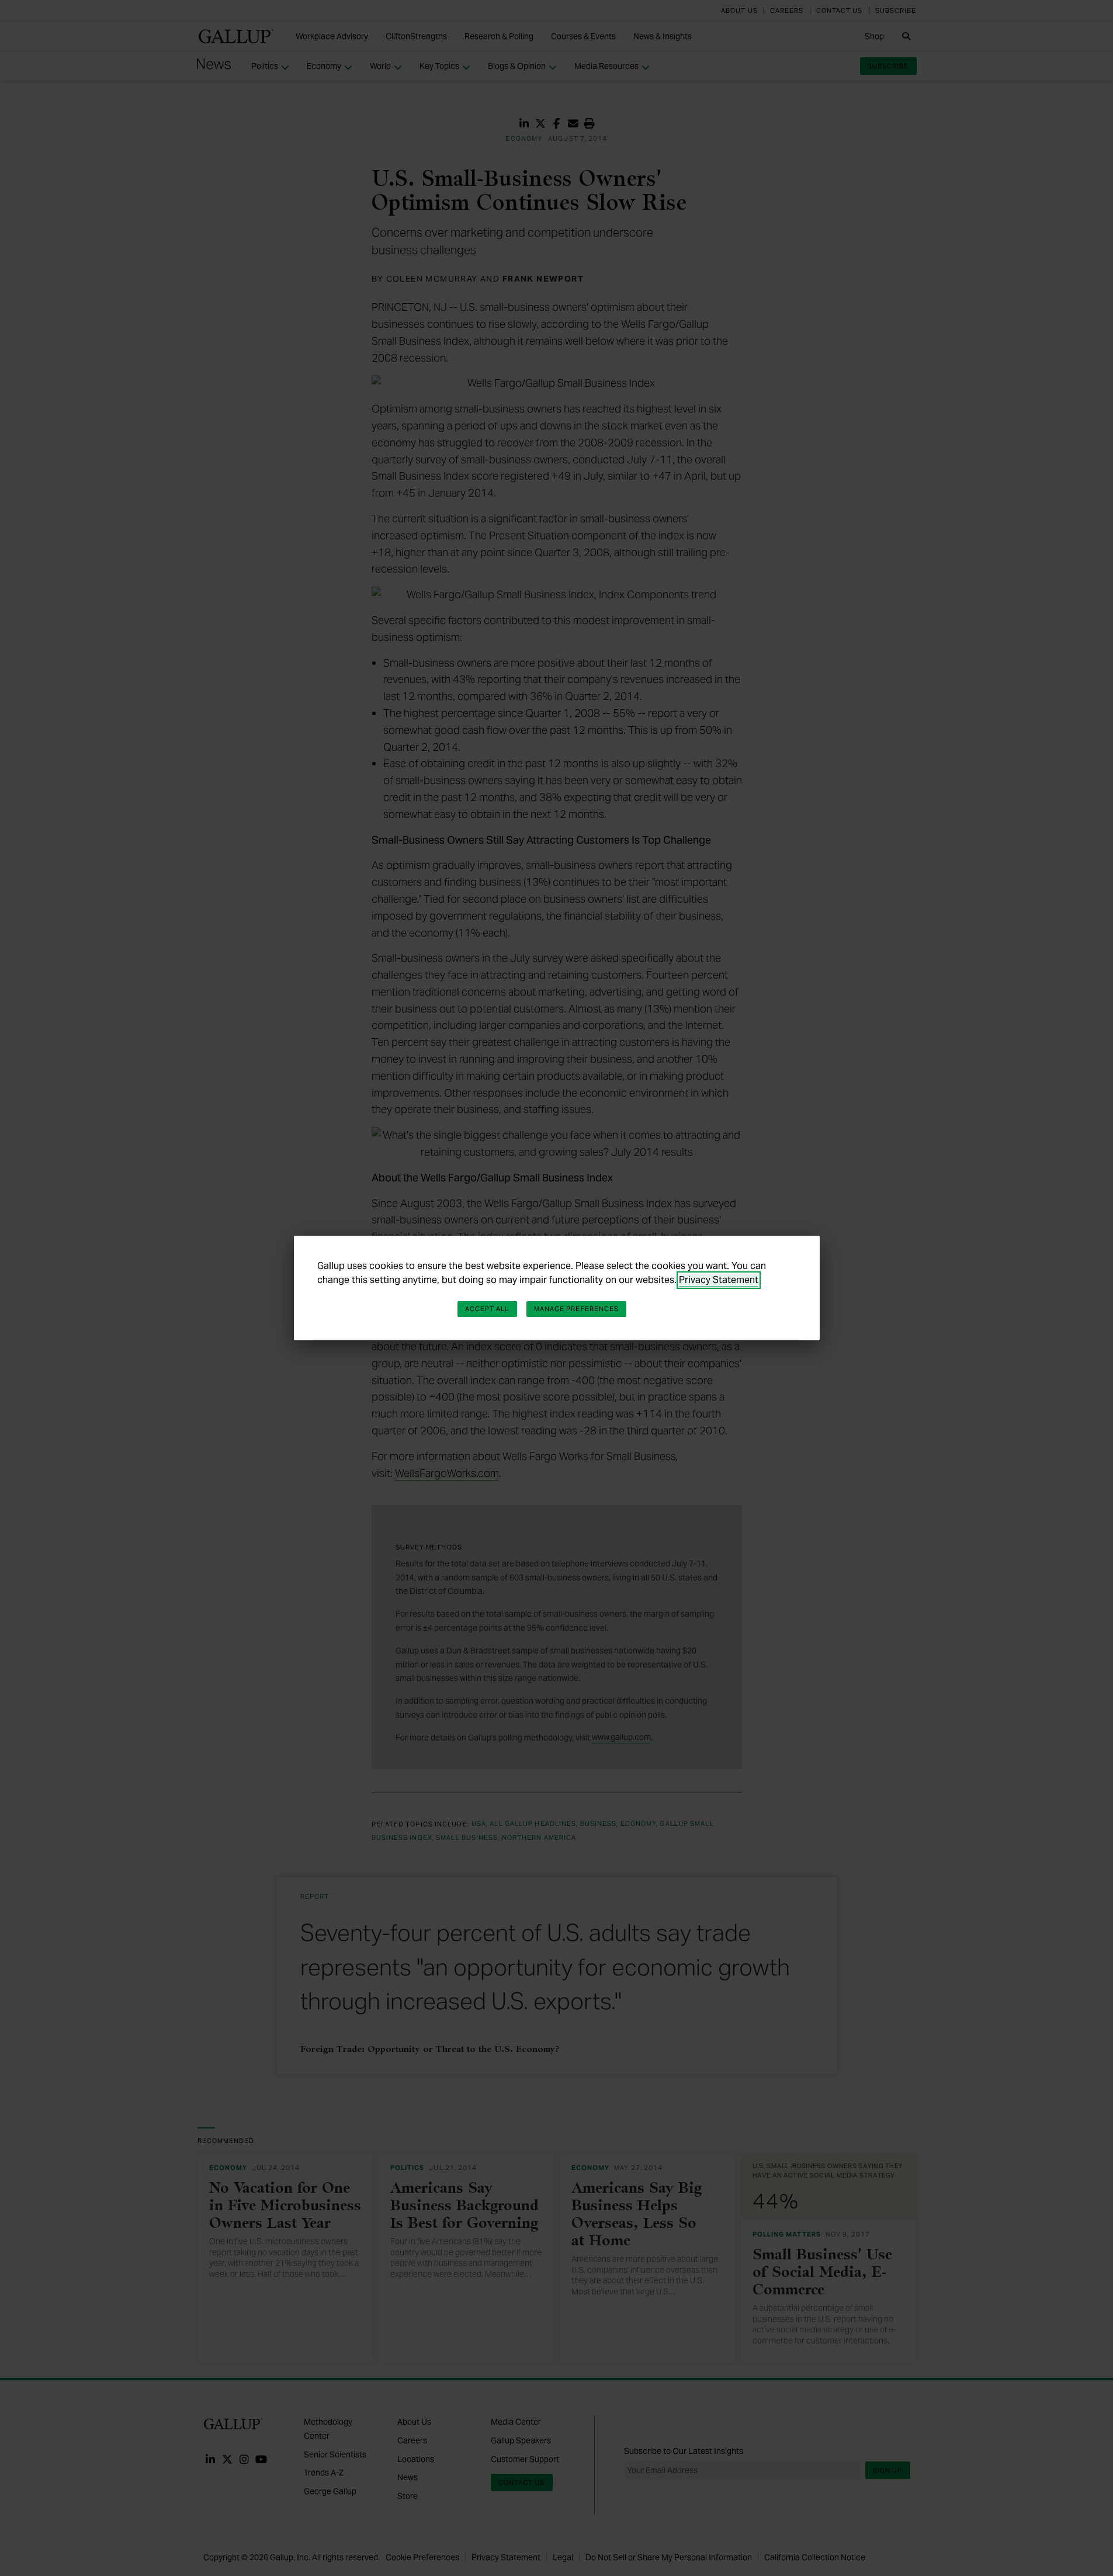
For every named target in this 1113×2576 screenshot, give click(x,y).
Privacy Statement (719, 1280)
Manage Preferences (577, 1309)
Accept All (487, 1309)
